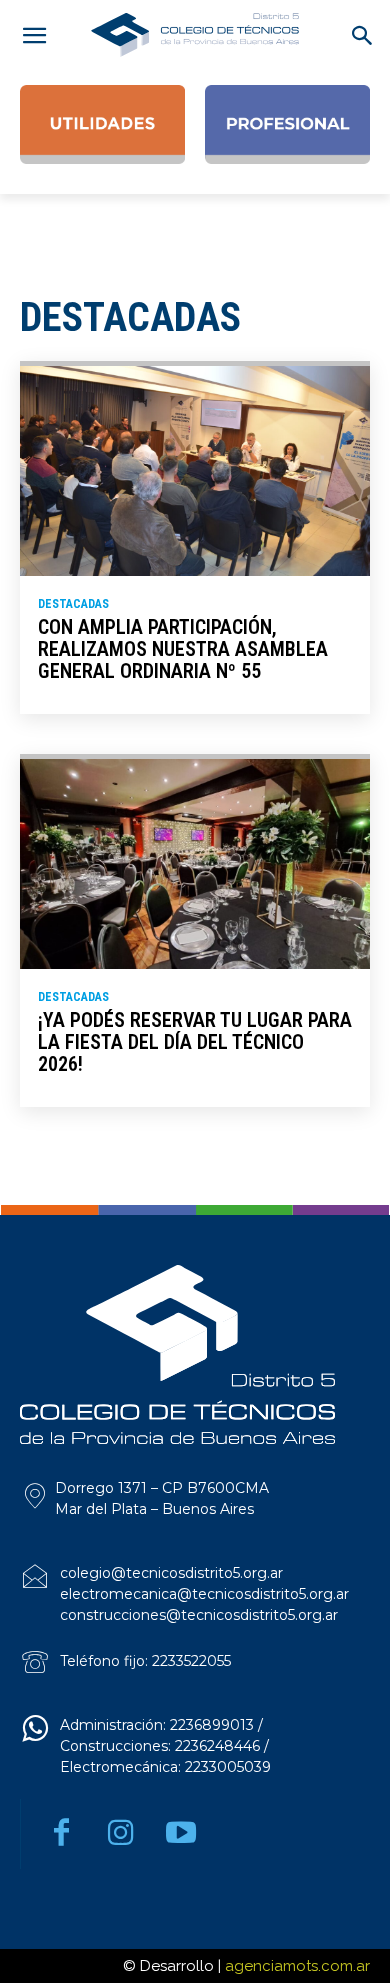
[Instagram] (121, 1834)
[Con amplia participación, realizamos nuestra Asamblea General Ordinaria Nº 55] (195, 471)
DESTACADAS (73, 604)
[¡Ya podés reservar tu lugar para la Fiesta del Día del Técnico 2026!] (195, 864)
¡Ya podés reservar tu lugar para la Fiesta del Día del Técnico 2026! (195, 1042)
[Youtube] (181, 1834)
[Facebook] (61, 1834)
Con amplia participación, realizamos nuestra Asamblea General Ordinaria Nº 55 (183, 649)
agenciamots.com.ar (297, 1966)
